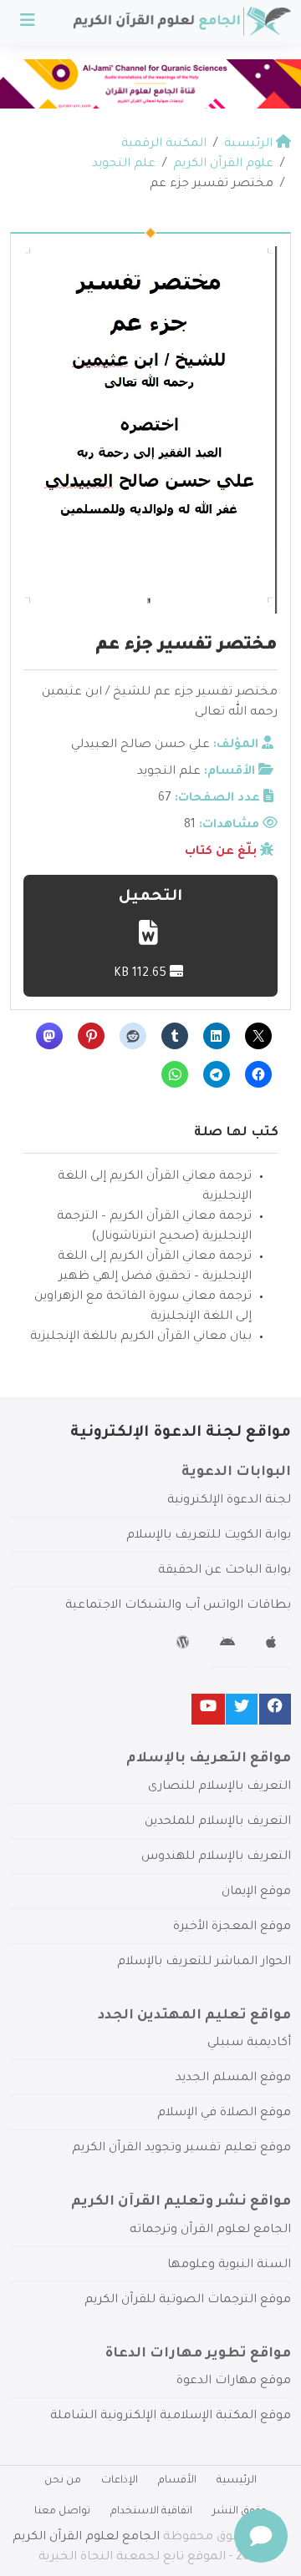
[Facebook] (275, 1709)
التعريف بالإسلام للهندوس (216, 1857)
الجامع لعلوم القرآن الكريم (86, 2538)
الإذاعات (120, 2481)
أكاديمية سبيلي (249, 2043)
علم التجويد (169, 772)
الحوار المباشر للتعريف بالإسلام (204, 1962)
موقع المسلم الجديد (233, 2078)
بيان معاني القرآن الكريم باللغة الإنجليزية (141, 1337)
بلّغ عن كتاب (221, 852)
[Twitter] (242, 1709)
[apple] (273, 1645)
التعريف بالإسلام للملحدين (218, 1822)
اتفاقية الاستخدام (151, 2512)
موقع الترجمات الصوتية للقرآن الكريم (188, 2301)
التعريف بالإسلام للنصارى (219, 1787)
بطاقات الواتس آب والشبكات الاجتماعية (178, 1606)
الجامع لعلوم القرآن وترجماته (210, 2230)
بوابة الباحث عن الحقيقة (224, 1571)
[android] (230, 1645)
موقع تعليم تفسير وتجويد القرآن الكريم (181, 2149)
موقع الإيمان (256, 1892)
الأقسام (177, 2481)
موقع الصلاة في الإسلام (224, 2114)
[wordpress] (185, 1645)
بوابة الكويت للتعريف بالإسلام (209, 1536)
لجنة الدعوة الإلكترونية (229, 1501)
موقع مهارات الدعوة (234, 2382)
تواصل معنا (62, 2512)
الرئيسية (237, 2481)
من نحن (63, 2481)
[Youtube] (208, 1709)
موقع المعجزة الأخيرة (232, 1927)
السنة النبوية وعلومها (229, 2265)
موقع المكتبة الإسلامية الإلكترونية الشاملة (171, 2417)
